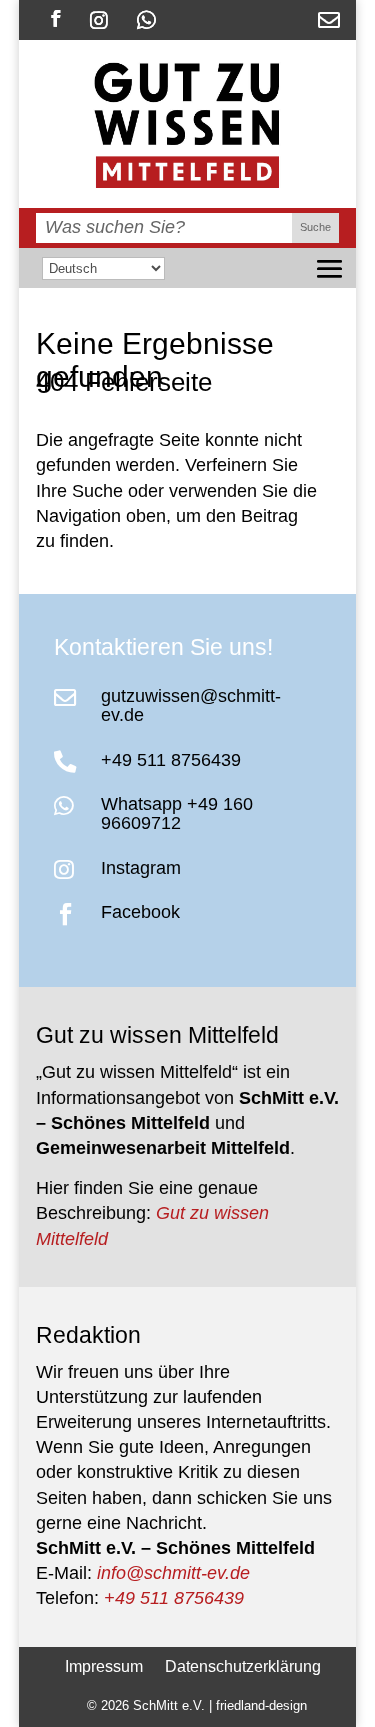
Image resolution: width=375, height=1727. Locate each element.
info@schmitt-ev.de (173, 1573)
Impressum (104, 1666)
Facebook (140, 912)
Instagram (141, 868)
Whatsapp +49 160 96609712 (177, 813)
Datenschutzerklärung (243, 1666)
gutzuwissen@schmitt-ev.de (191, 705)
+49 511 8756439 (171, 760)
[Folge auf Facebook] (55, 18)
